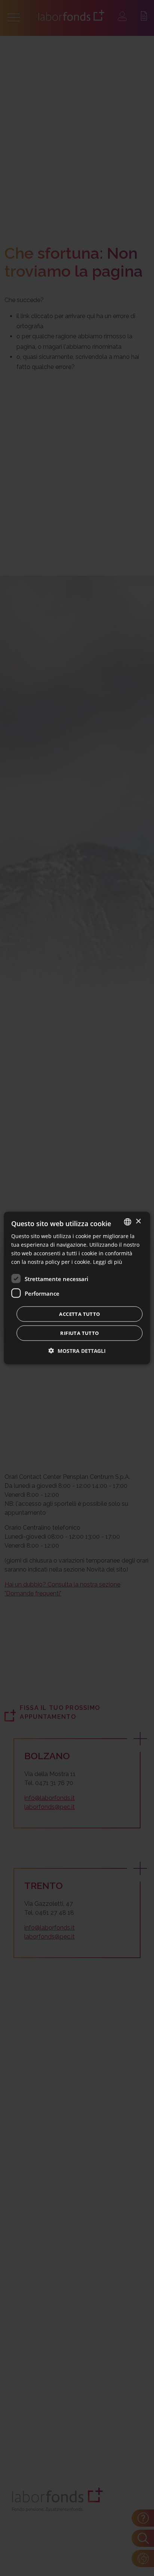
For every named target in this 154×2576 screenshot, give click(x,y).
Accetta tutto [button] (79, 1314)
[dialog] (77, 1288)
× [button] (138, 1221)
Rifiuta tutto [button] (79, 1333)
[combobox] (128, 1222)
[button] (77, 1351)
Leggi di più (108, 1262)
